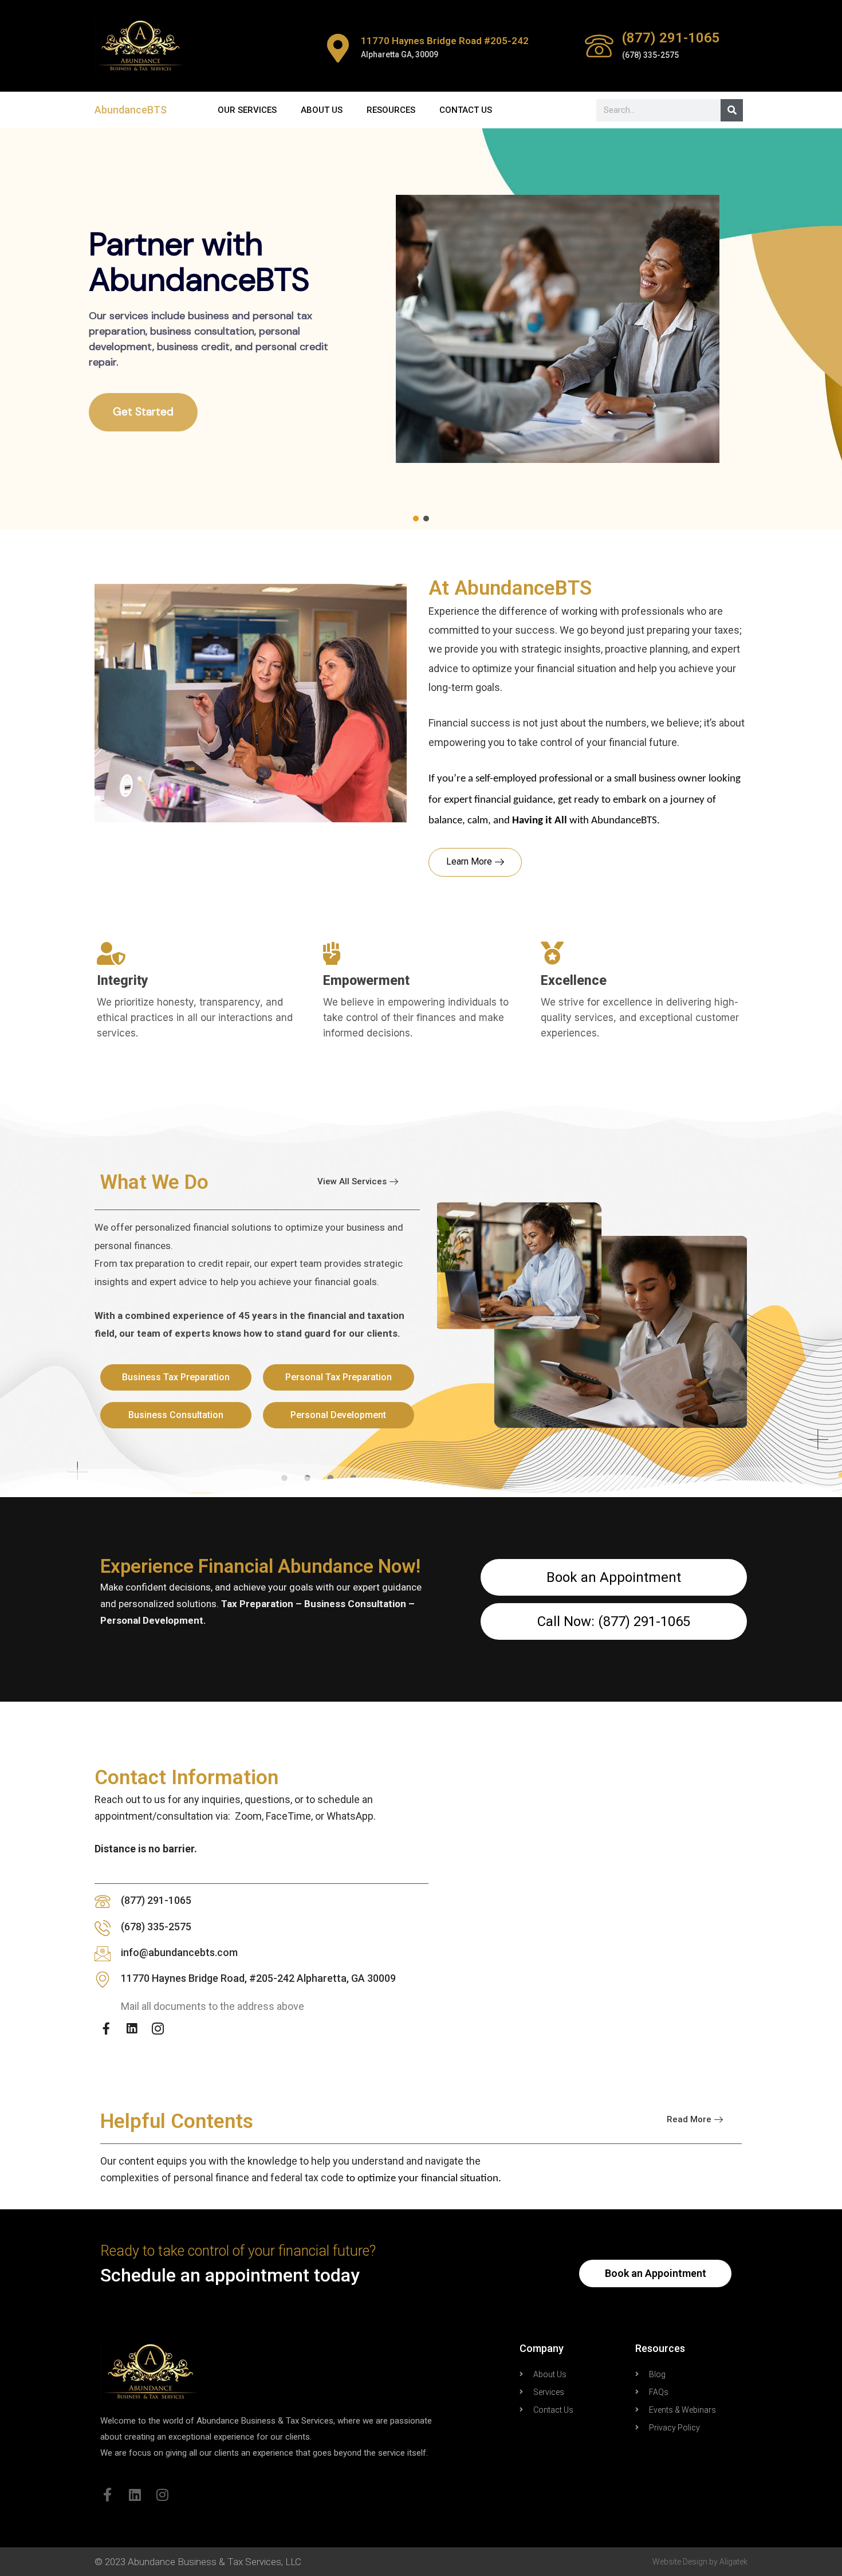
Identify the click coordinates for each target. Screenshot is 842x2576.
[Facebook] (106, 2028)
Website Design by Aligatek (700, 2562)
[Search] (732, 110)
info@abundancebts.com (179, 1952)
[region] (421, 329)
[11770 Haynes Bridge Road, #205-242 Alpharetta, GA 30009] (103, 1980)
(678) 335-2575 (156, 1927)
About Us (322, 110)
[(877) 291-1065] (599, 46)
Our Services (247, 110)
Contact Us (466, 110)
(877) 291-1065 (671, 38)
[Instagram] (158, 2028)
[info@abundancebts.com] (103, 1954)
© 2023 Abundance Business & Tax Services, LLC (198, 2562)
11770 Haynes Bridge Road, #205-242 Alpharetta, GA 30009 (258, 1978)
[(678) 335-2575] (103, 1928)
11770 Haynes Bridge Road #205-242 (445, 41)
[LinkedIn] (132, 2028)
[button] (416, 519)
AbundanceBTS (131, 110)
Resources (391, 110)
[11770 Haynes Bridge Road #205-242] (338, 48)
